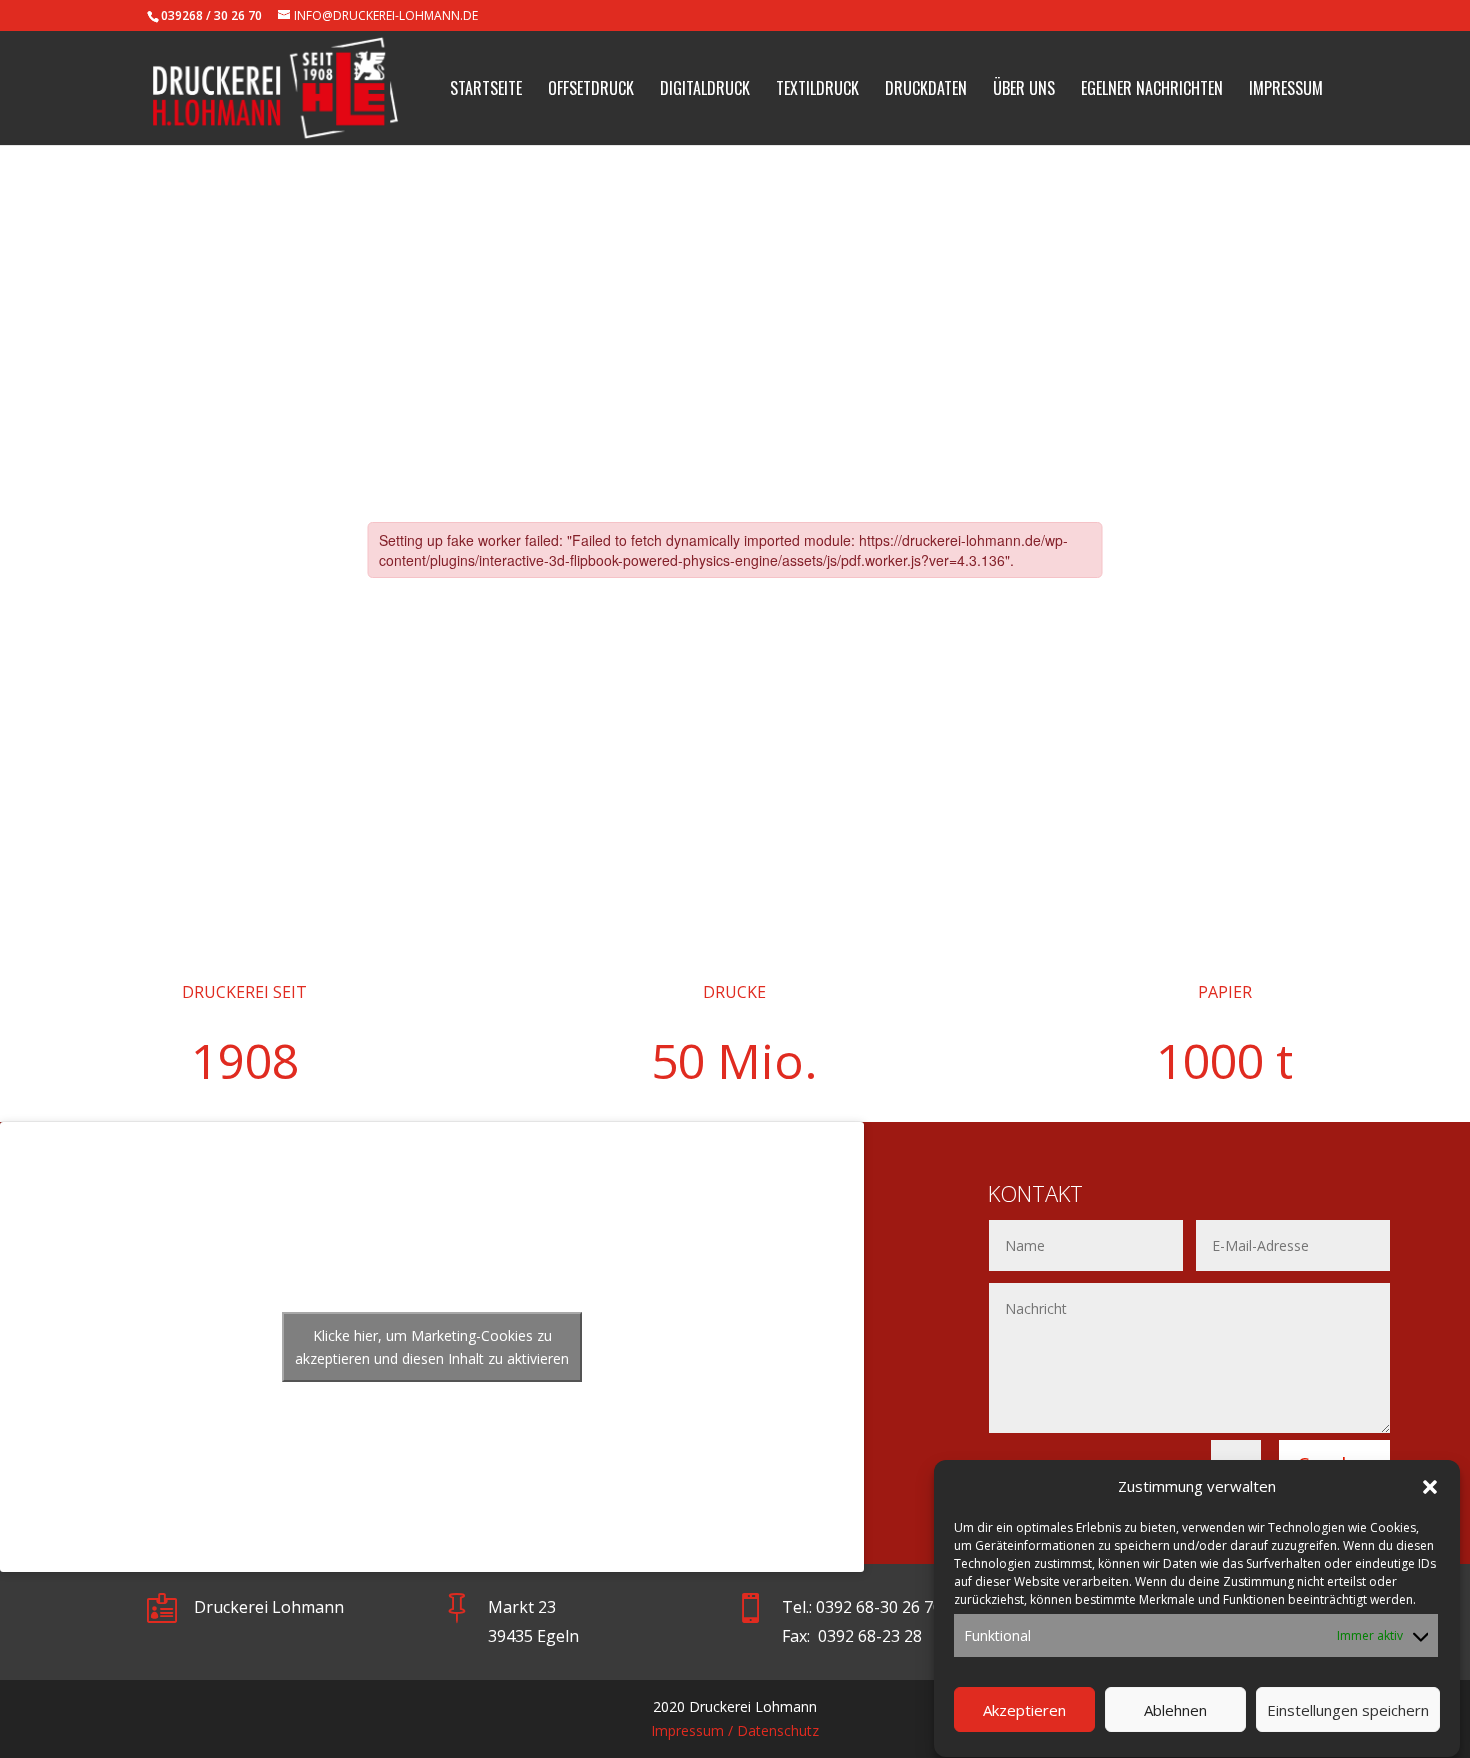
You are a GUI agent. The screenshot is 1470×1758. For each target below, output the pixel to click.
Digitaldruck (705, 90)
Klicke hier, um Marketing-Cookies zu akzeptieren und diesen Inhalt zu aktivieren (432, 1347)
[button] (1430, 1487)
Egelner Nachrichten (1152, 90)
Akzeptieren (1024, 1711)
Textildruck (817, 90)
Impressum (1286, 90)
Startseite (486, 90)
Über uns (1024, 90)
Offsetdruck (591, 90)
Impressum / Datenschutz (735, 1730)
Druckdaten (926, 90)
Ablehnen (1175, 1711)
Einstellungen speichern (1348, 1711)
